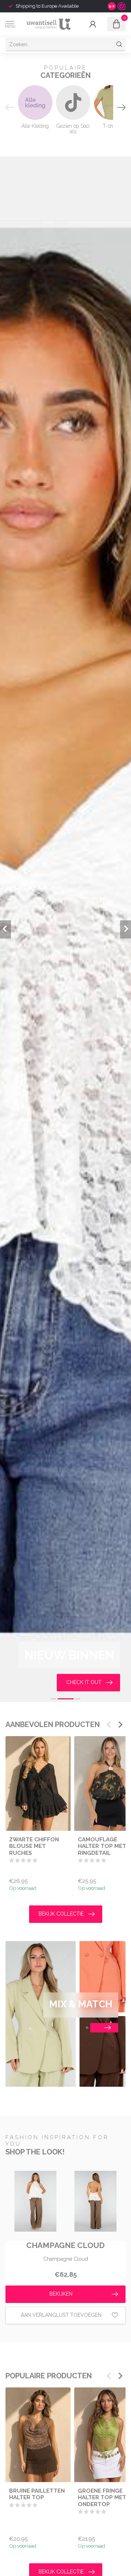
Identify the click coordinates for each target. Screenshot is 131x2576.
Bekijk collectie (61, 1914)
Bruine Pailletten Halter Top (37, 2494)
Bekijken (61, 2294)
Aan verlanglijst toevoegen (61, 2315)
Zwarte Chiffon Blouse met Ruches (34, 1846)
